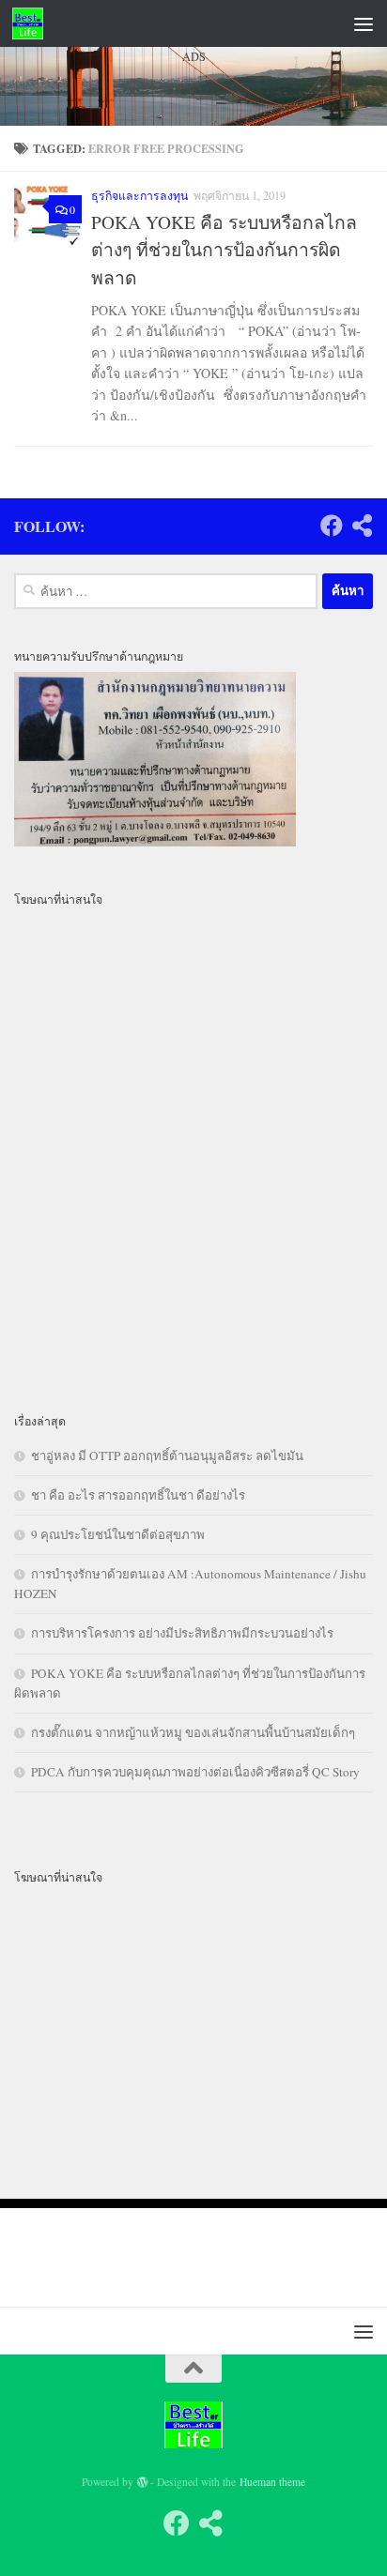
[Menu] (364, 23)
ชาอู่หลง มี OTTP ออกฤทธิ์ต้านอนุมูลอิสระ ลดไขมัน (167, 1456)
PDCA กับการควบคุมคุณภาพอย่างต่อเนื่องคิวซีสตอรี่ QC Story (195, 1772)
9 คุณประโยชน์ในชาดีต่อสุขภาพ (118, 1534)
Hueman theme (272, 2482)
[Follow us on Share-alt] (210, 2523)
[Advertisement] (193, 305)
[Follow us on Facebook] (177, 2523)
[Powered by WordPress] (143, 2482)
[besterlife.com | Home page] (33, 23)
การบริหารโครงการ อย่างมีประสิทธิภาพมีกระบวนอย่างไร (182, 1633)
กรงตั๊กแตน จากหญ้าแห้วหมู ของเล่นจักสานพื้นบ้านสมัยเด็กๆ (193, 1732)
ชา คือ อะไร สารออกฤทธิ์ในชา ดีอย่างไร (138, 1495)
